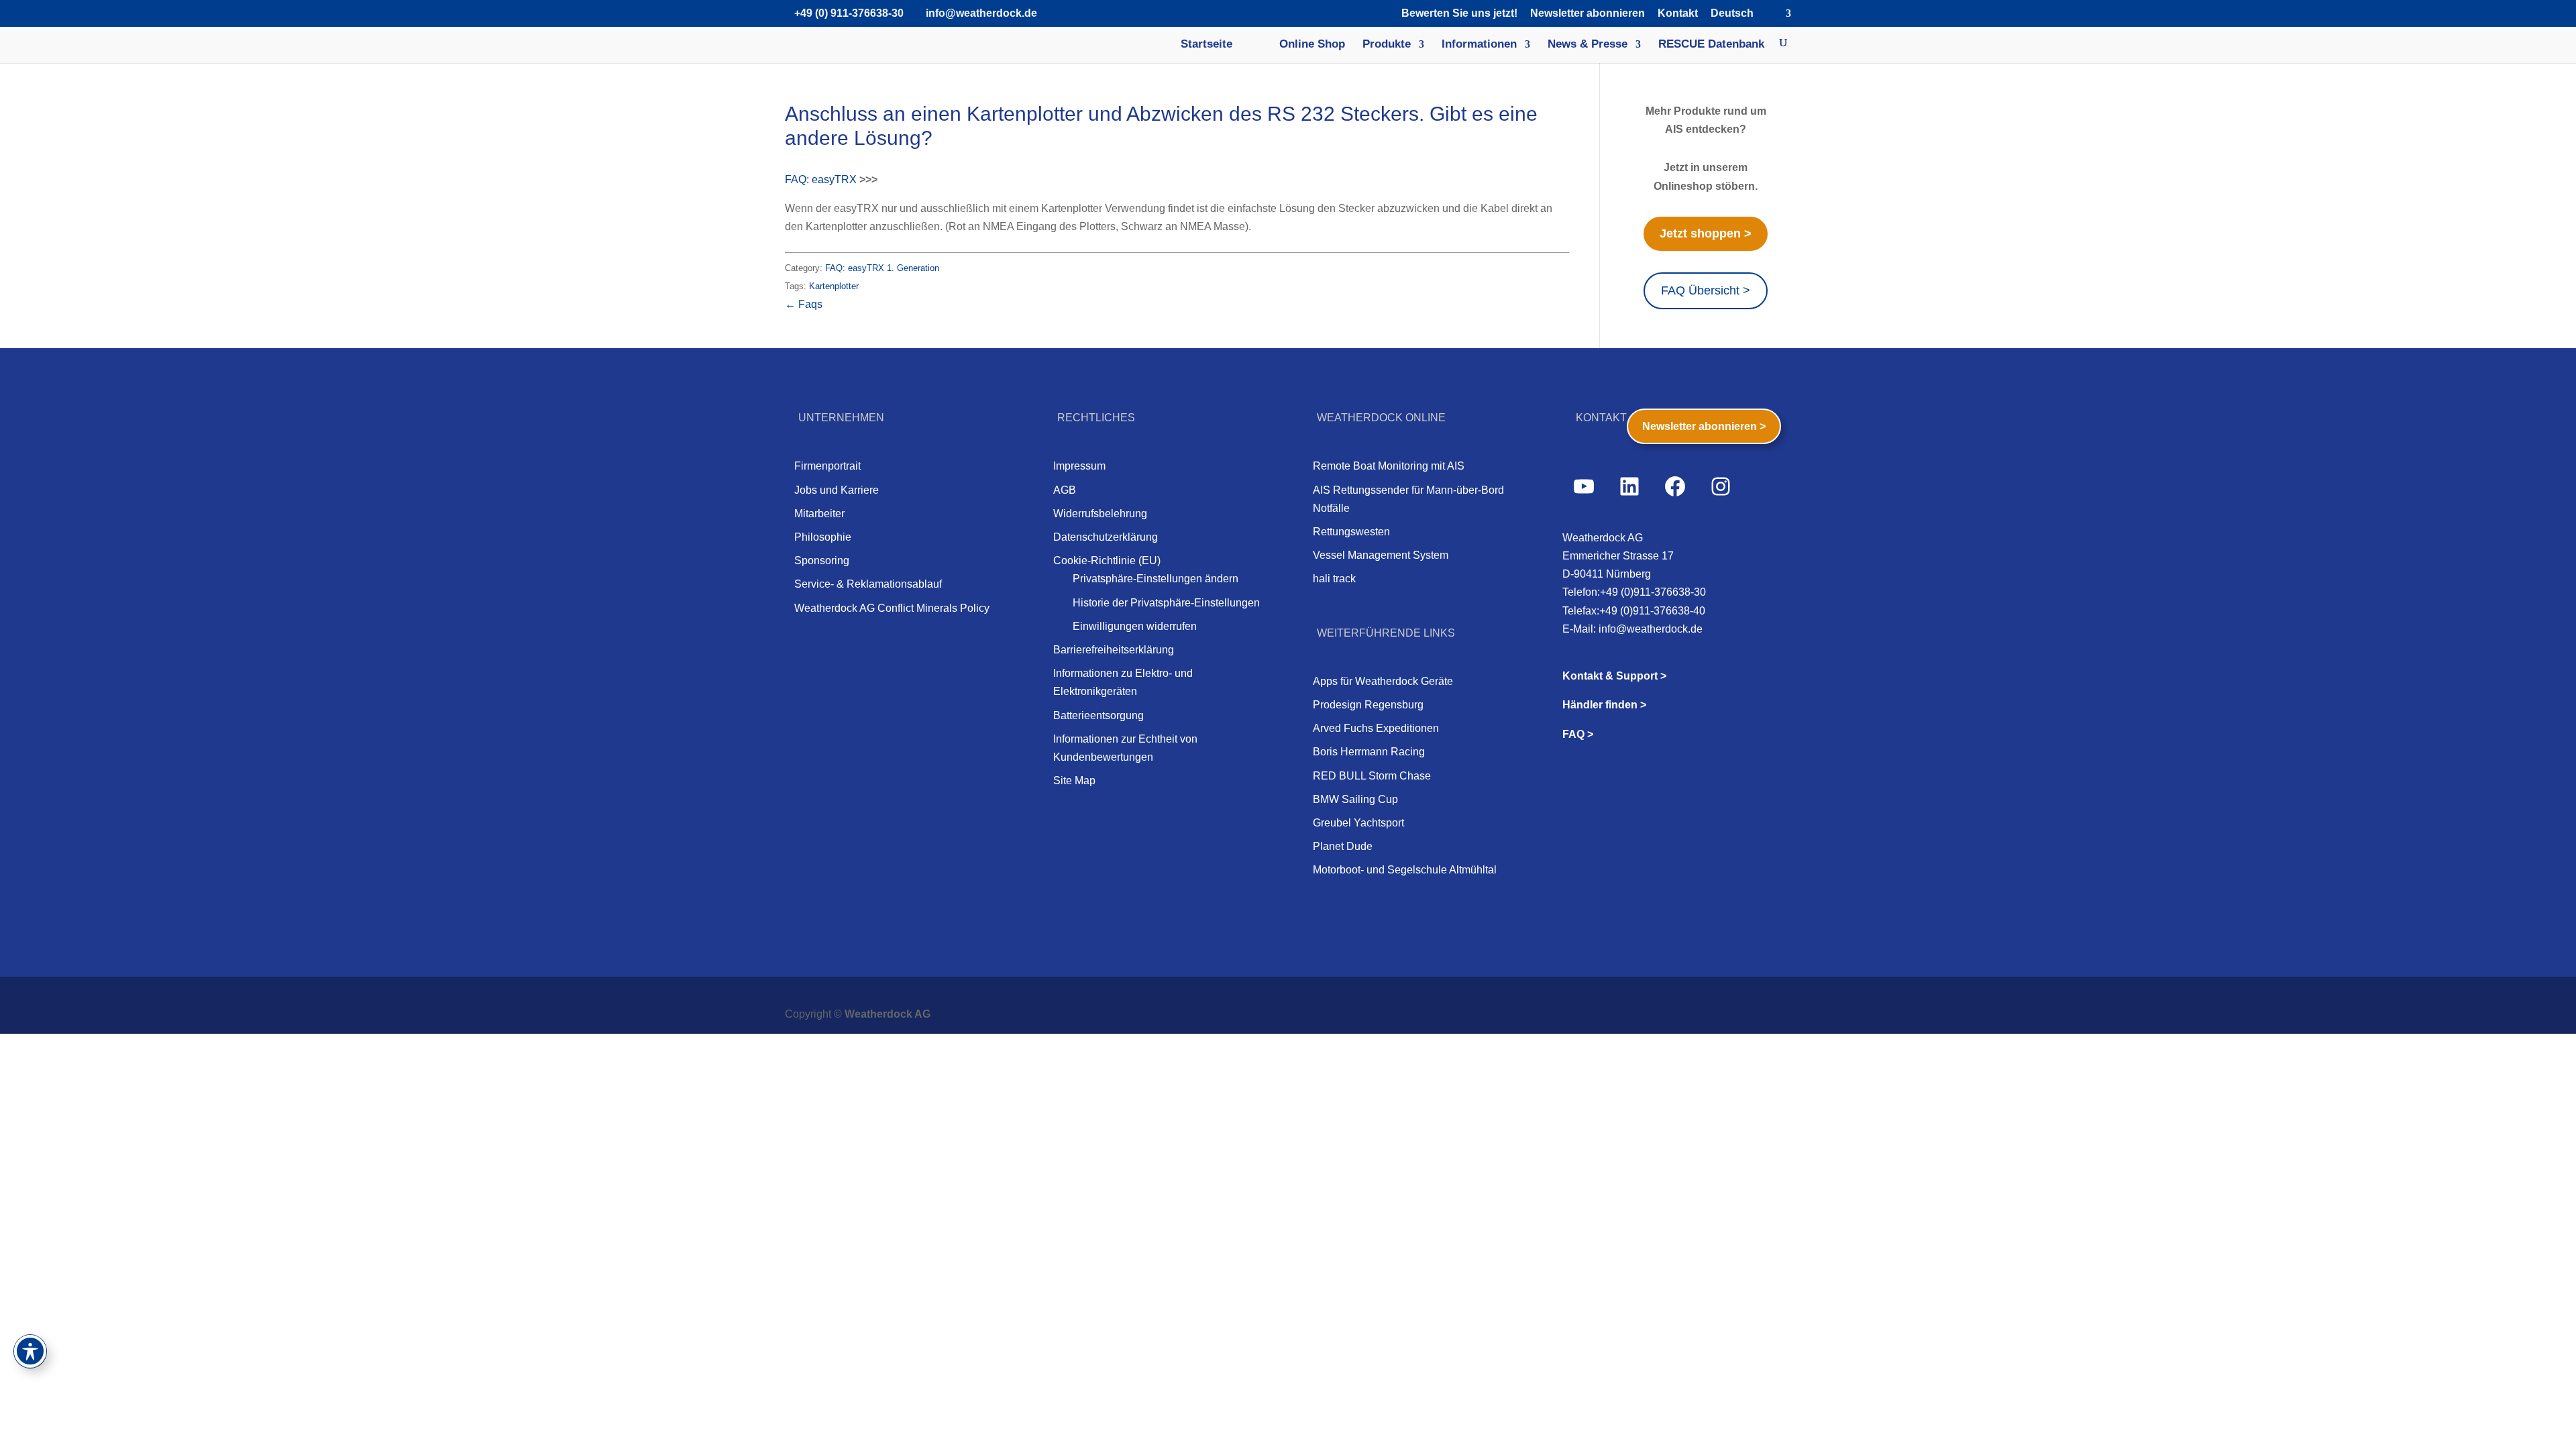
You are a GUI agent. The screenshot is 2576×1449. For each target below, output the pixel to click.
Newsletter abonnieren (1588, 13)
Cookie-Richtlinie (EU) (1107, 560)
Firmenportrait (827, 466)
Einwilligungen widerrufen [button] (1135, 626)
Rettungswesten (1351, 532)
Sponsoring (822, 560)
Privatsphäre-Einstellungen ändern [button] (1156, 579)
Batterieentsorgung (1098, 715)
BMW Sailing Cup (1355, 799)
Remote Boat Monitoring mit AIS (1389, 466)
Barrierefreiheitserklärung (1114, 650)
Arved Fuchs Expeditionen (1376, 728)
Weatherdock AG (888, 1014)
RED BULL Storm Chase (1372, 776)
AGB (1065, 490)
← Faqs (804, 304)
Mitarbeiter (819, 514)
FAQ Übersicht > (1706, 290)
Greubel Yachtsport (1358, 823)
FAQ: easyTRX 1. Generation (882, 268)
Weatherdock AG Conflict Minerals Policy (892, 608)
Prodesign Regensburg (1368, 705)
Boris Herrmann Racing (1369, 752)
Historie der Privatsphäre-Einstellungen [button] (1166, 603)
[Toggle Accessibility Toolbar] (30, 1351)
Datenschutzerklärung (1106, 537)
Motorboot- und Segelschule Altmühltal (1405, 870)
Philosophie (823, 537)
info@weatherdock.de (1651, 629)
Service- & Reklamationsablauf (868, 584)
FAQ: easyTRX (821, 179)
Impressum (1079, 466)
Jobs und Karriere (837, 490)
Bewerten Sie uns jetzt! (1459, 13)
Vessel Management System (1381, 555)
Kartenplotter (834, 286)
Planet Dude (1343, 846)
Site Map (1074, 781)
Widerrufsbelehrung (1100, 514)
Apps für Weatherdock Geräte (1383, 681)
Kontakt (1678, 13)
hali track (1334, 579)
